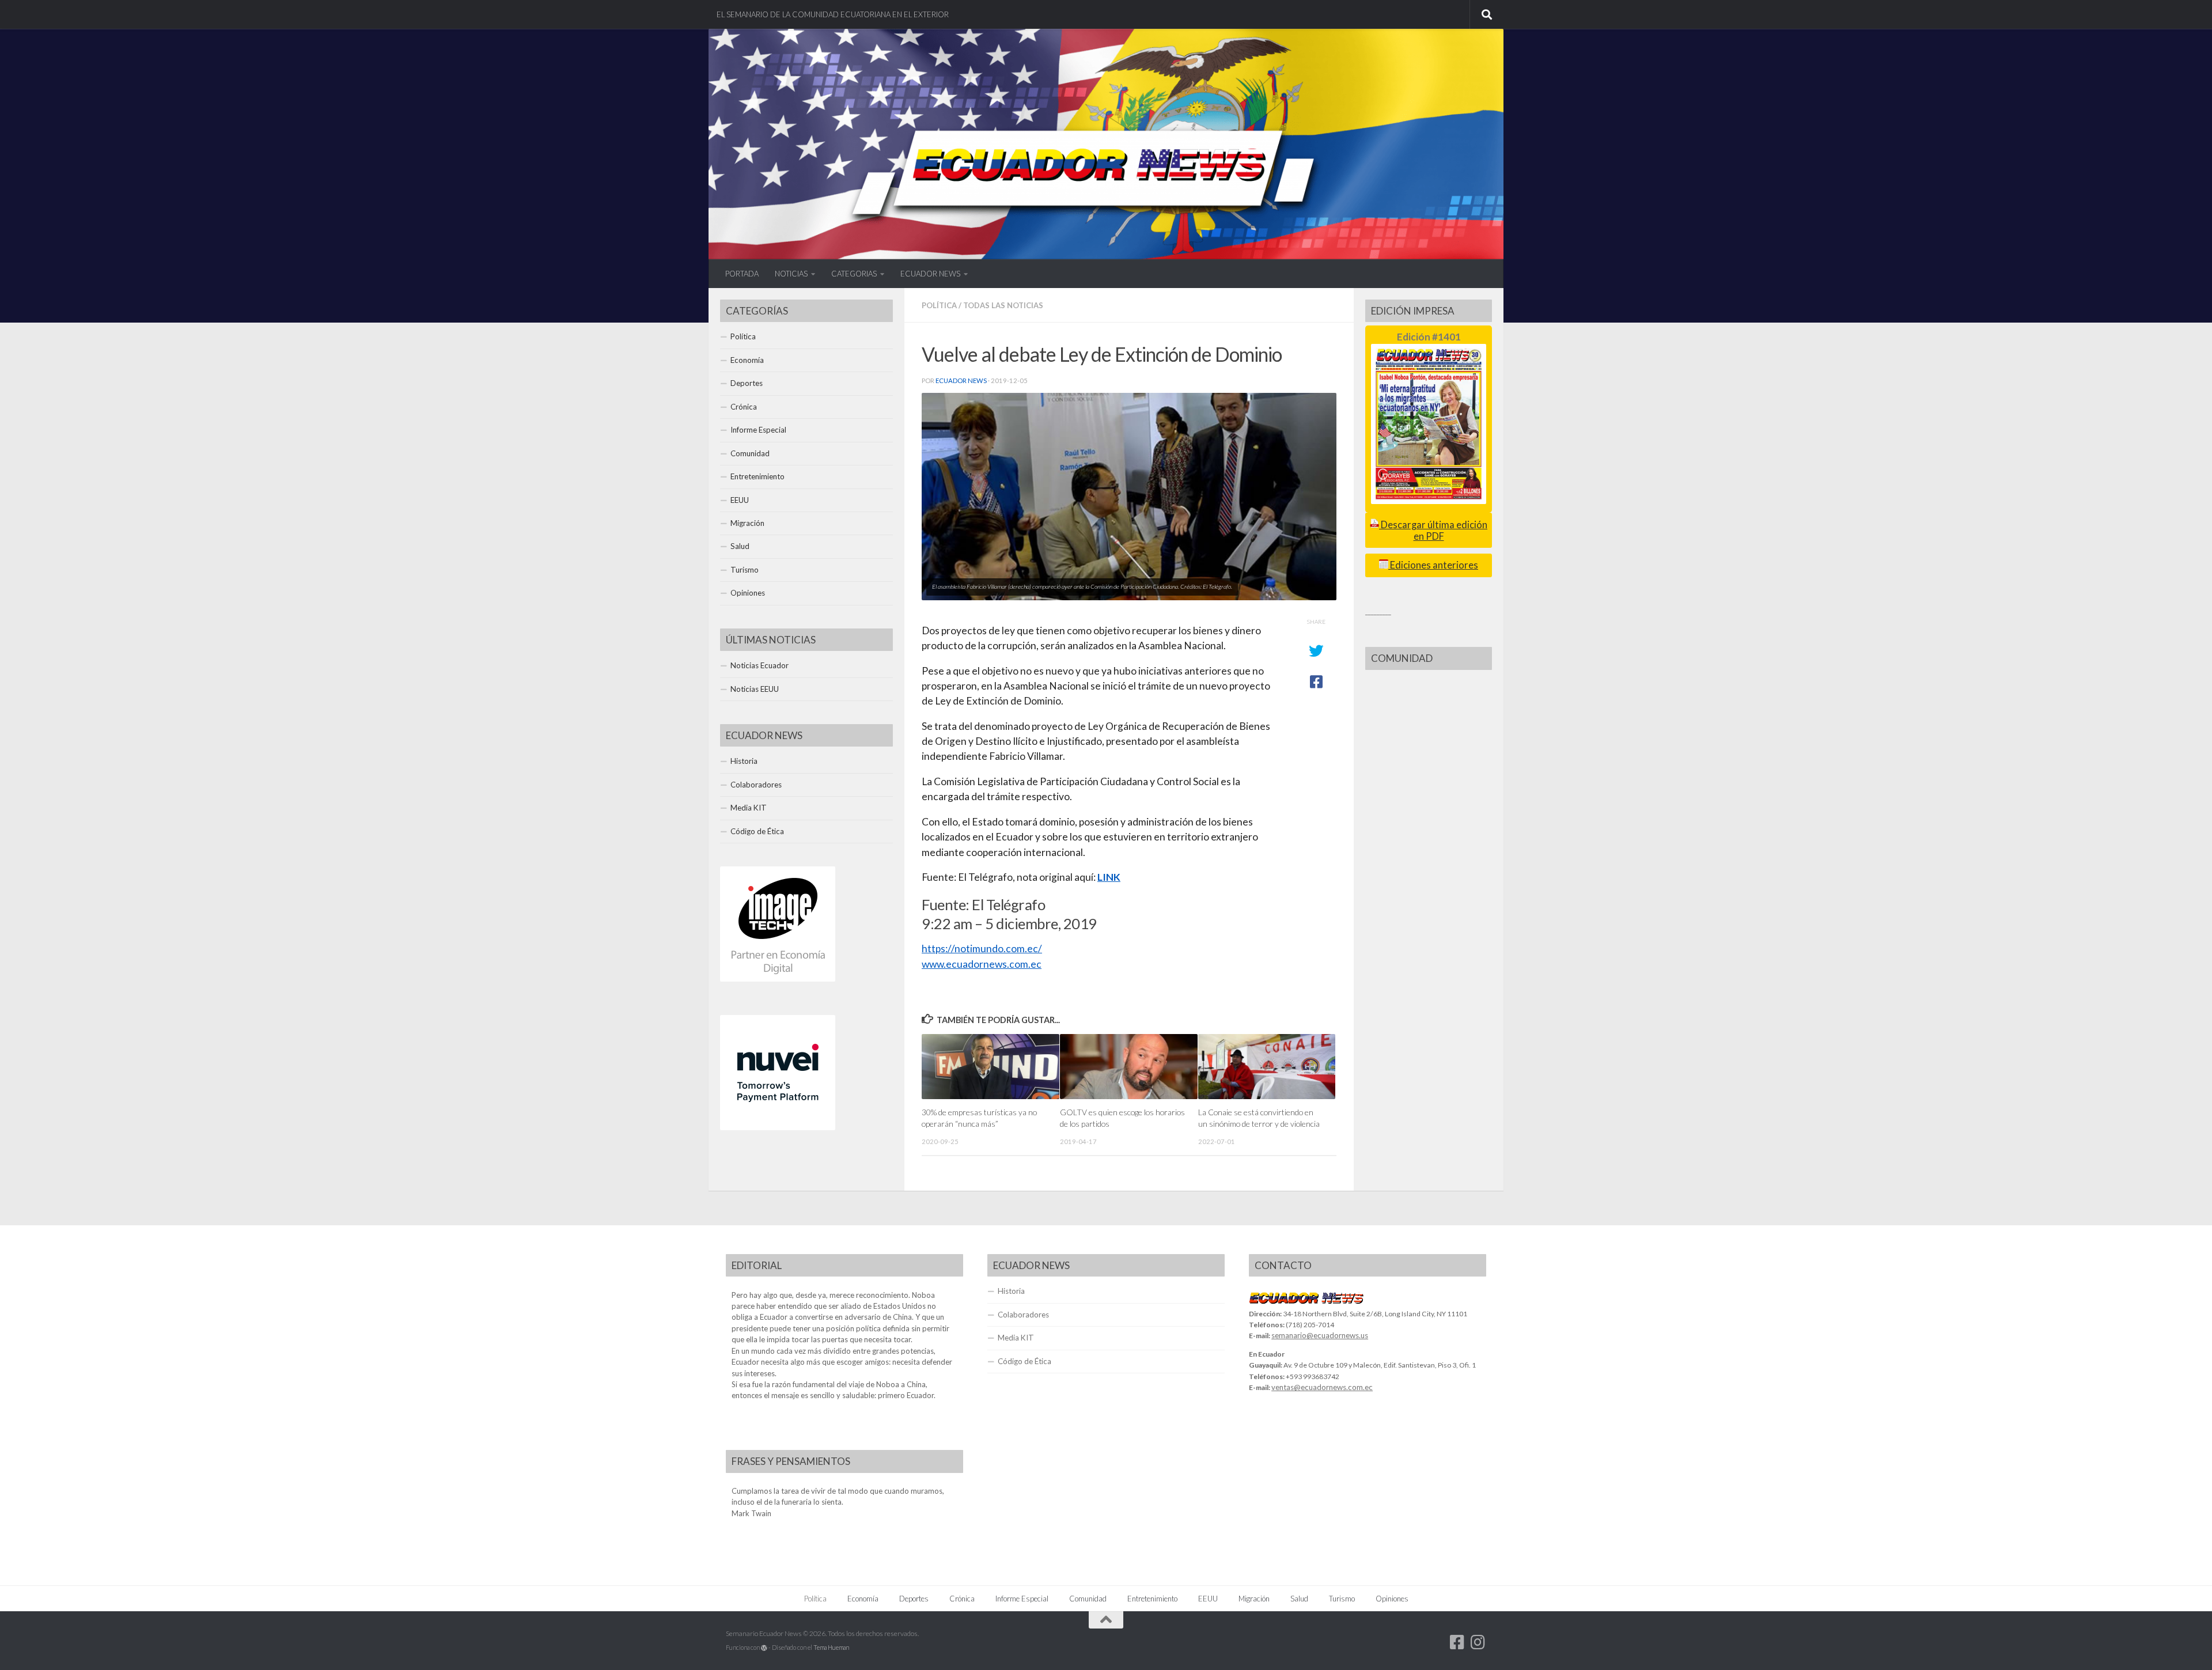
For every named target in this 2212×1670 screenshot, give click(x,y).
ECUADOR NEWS (930, 274)
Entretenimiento (757, 476)
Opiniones (748, 593)
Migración (747, 523)
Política (939, 305)
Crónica (744, 407)
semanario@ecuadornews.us (1320, 1335)
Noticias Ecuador (760, 665)
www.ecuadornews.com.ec (982, 964)
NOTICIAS (791, 274)
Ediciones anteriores (1433, 565)
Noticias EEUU (755, 689)
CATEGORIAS (854, 274)
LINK (1109, 877)
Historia (744, 761)
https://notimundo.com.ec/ (982, 948)
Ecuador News (961, 380)
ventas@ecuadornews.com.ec (1322, 1387)
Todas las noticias (1003, 305)
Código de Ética (757, 831)
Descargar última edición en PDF (1433, 530)
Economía (747, 360)
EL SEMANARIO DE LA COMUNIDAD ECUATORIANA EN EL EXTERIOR (833, 14)
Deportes (747, 383)
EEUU (740, 500)
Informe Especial (758, 430)
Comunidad (750, 453)
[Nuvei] (778, 1127)
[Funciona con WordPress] (764, 1648)
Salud (740, 546)
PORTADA (742, 274)
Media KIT (749, 808)
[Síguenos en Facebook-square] (1457, 1642)
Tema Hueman (831, 1647)
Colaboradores (756, 785)
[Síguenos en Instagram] (1478, 1642)
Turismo (745, 570)
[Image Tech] (778, 979)
